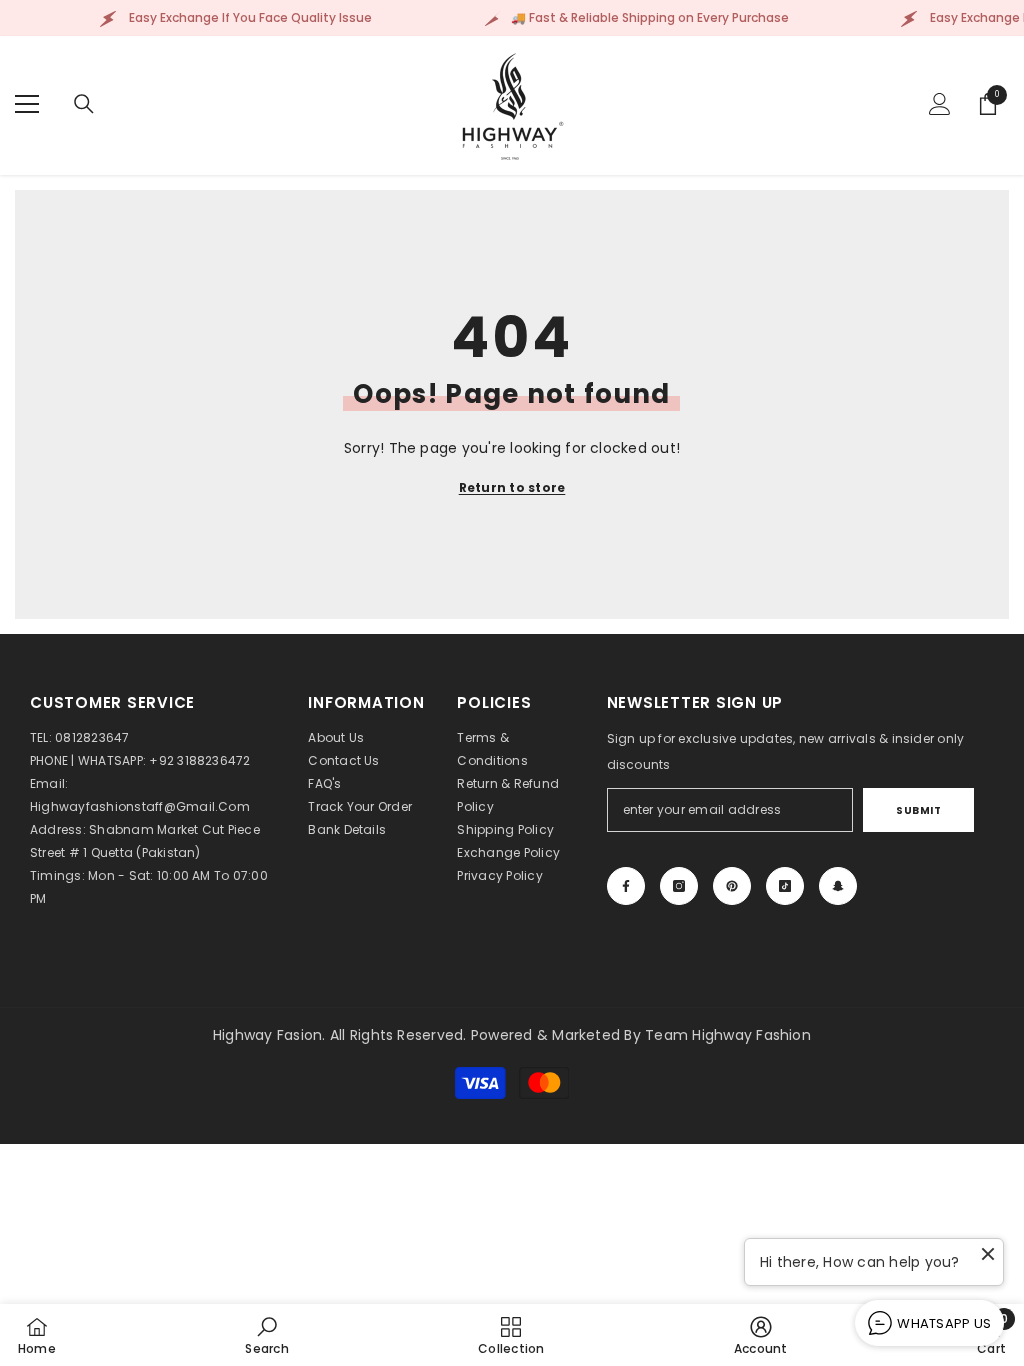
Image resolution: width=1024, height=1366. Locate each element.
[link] (266, 1335)
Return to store (512, 487)
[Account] (940, 104)
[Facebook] (626, 886)
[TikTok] (785, 886)
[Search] (84, 104)
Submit (918, 810)
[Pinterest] (732, 886)
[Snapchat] (838, 886)
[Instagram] (679, 886)
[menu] (27, 104)
